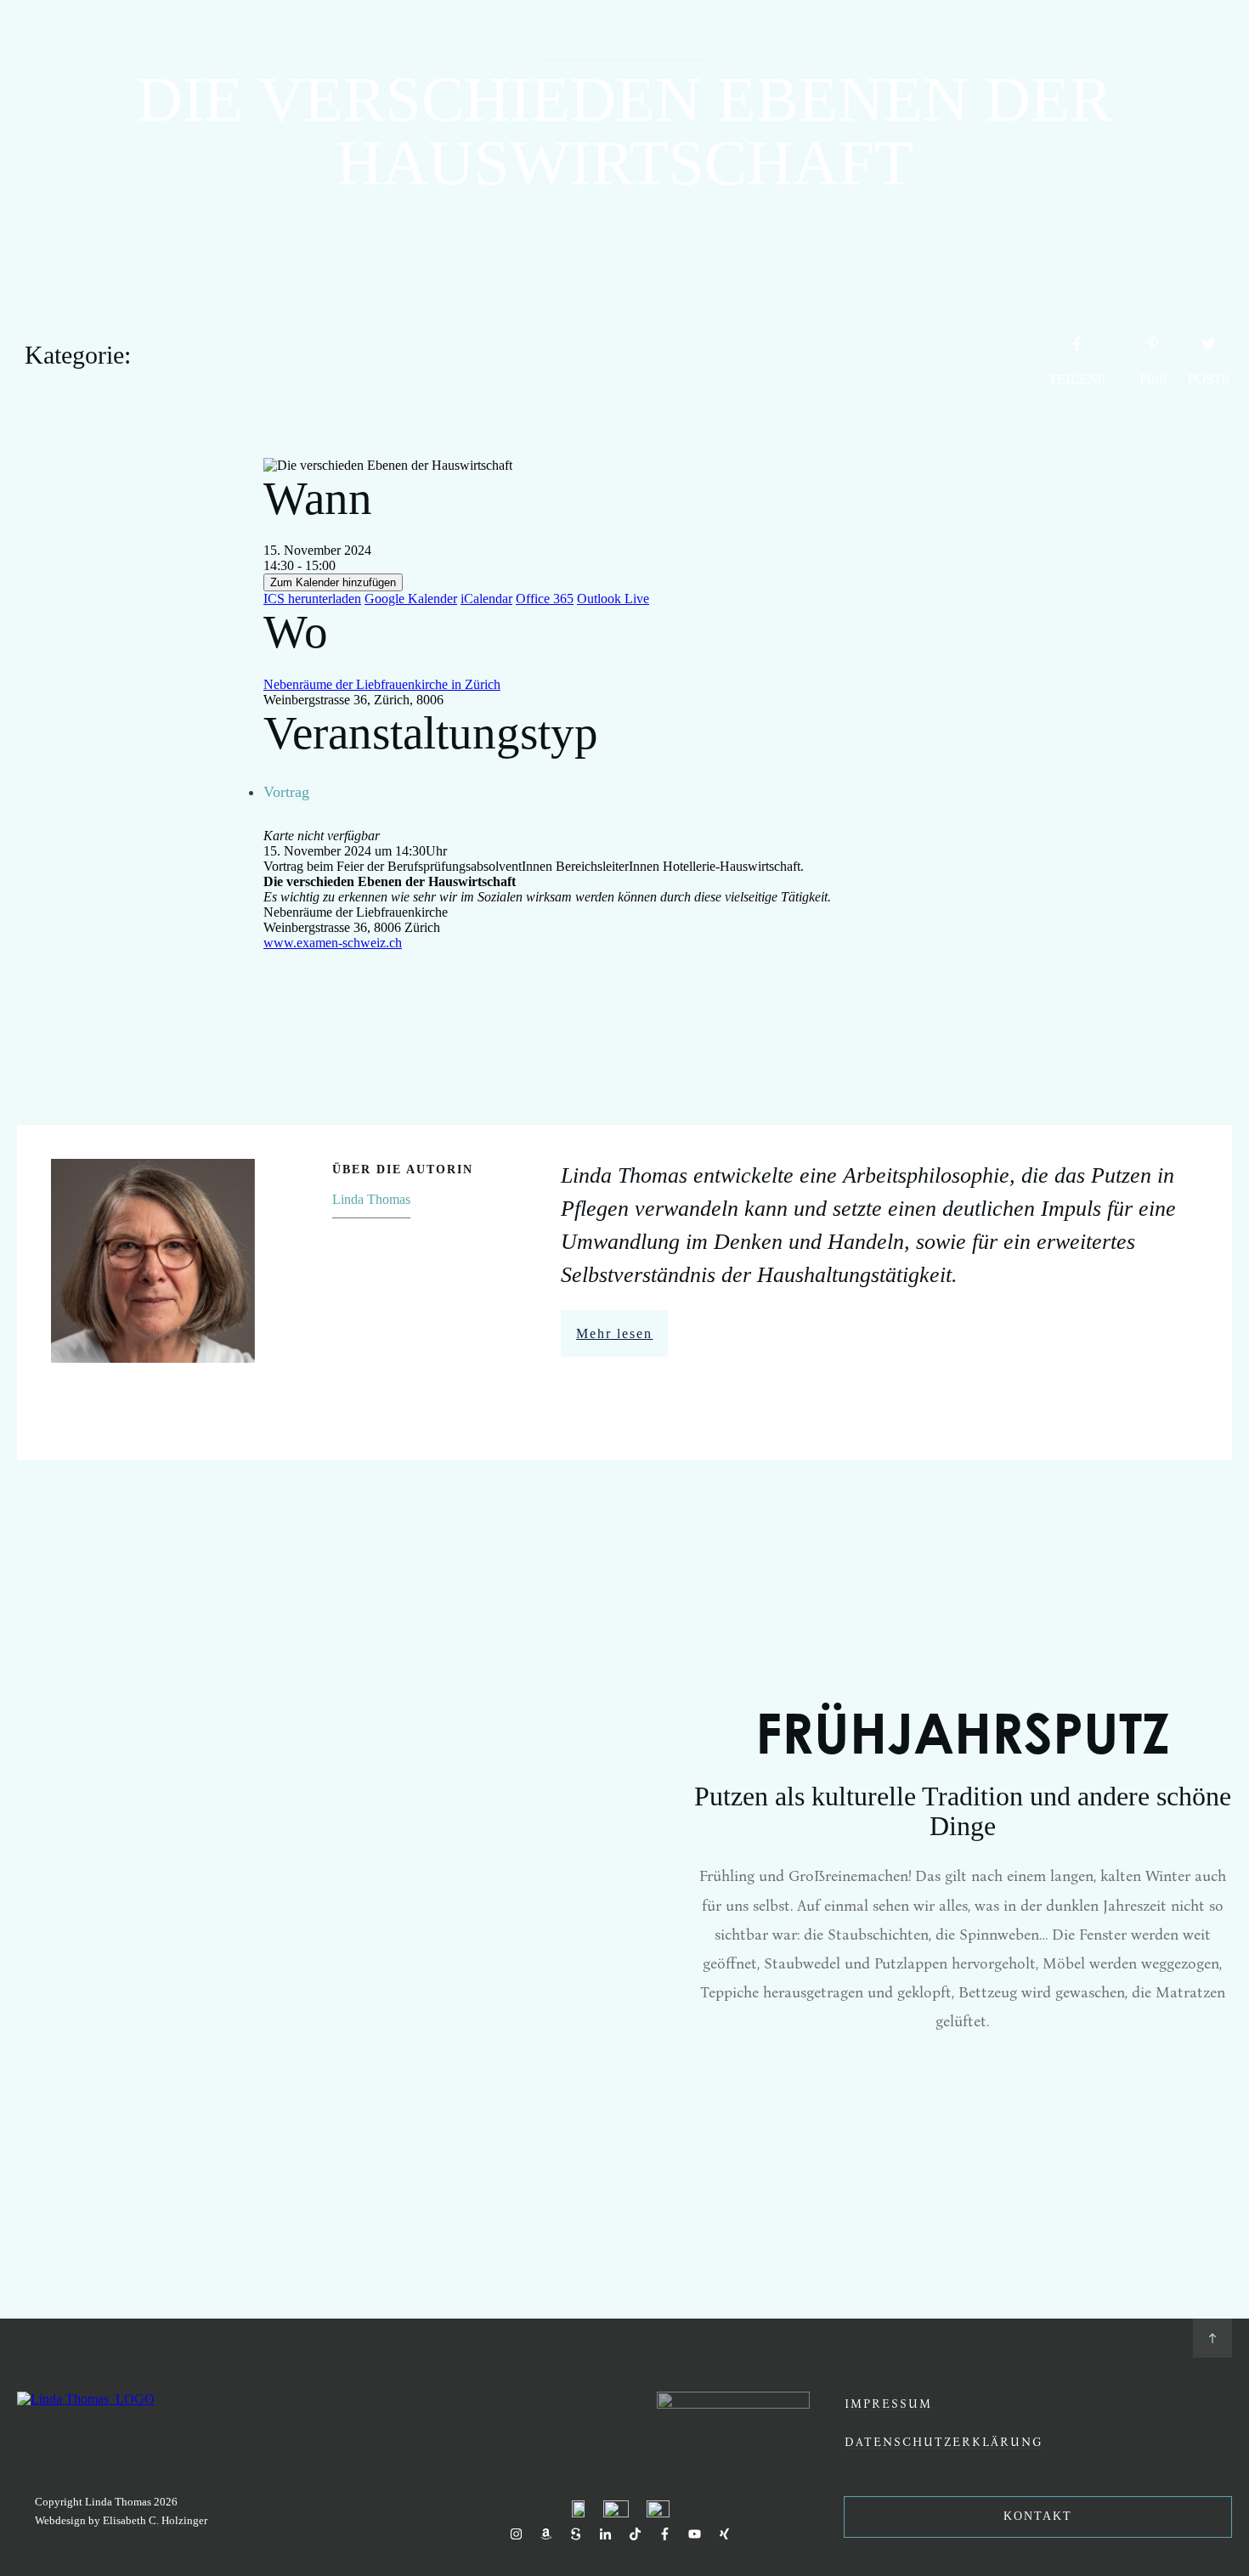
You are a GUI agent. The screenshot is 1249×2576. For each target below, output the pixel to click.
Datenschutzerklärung (944, 2441)
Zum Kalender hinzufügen (333, 582)
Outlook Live (613, 599)
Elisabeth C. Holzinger (155, 2520)
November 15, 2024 (625, 50)
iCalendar (486, 599)
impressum (888, 2403)
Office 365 (545, 599)
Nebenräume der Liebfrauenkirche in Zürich (382, 684)
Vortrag (286, 792)
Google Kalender (411, 599)
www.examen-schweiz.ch (333, 943)
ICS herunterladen (312, 599)
